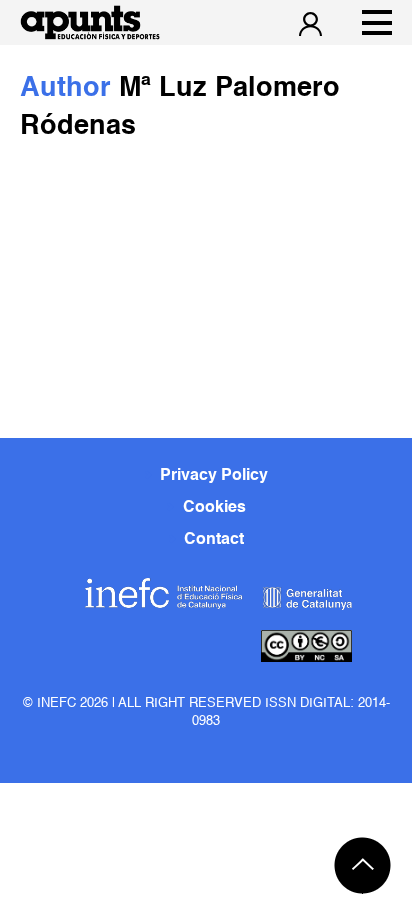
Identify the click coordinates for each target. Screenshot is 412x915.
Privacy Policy (214, 476)
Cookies (214, 508)
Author (69, 88)
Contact (214, 540)
